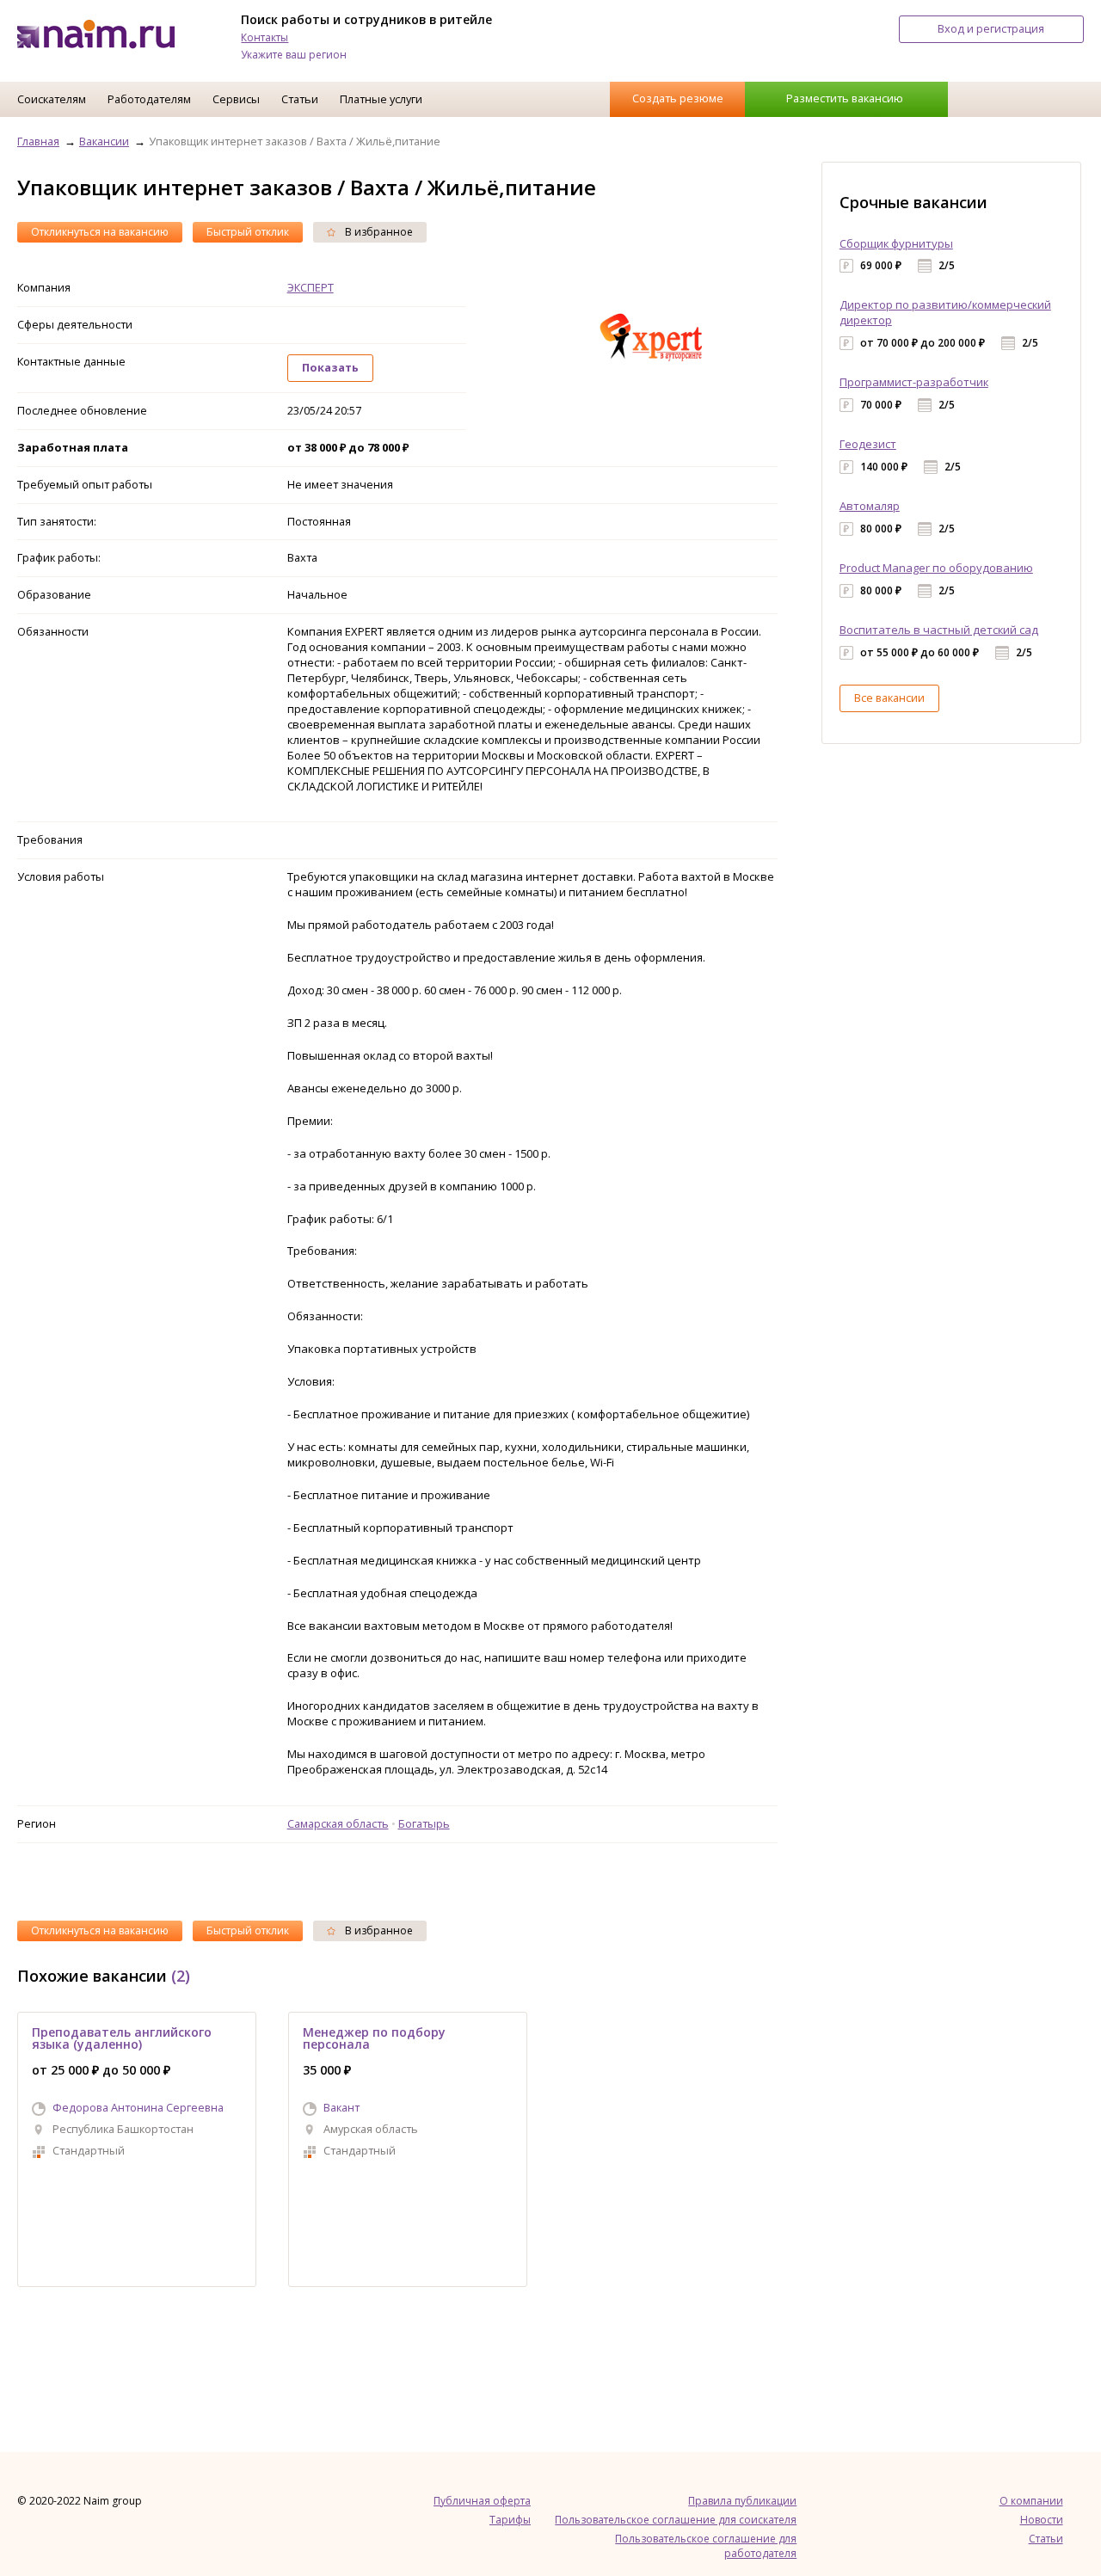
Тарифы (510, 2520)
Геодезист (868, 444)
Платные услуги (381, 99)
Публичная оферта (482, 2501)
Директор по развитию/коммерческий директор (945, 312)
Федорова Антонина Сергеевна (138, 2107)
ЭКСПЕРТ (311, 287)
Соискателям (52, 99)
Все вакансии (889, 698)
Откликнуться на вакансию (100, 232)
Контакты (264, 37)
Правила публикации (742, 2501)
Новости (1042, 2520)
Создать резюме (678, 98)
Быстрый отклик (248, 232)
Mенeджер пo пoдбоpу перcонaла (374, 2038)
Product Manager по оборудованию (936, 568)
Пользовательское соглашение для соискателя (676, 2520)
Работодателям (149, 99)
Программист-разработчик (914, 382)
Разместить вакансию (845, 98)
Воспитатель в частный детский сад (939, 630)
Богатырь (424, 1823)
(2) (181, 1976)
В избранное (378, 232)
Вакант (341, 2107)
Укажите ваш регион (294, 55)
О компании (1031, 2501)
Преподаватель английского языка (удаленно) (122, 2038)
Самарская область (338, 1823)
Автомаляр (870, 506)
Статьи (300, 99)
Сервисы (236, 99)
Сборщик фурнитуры (896, 243)
